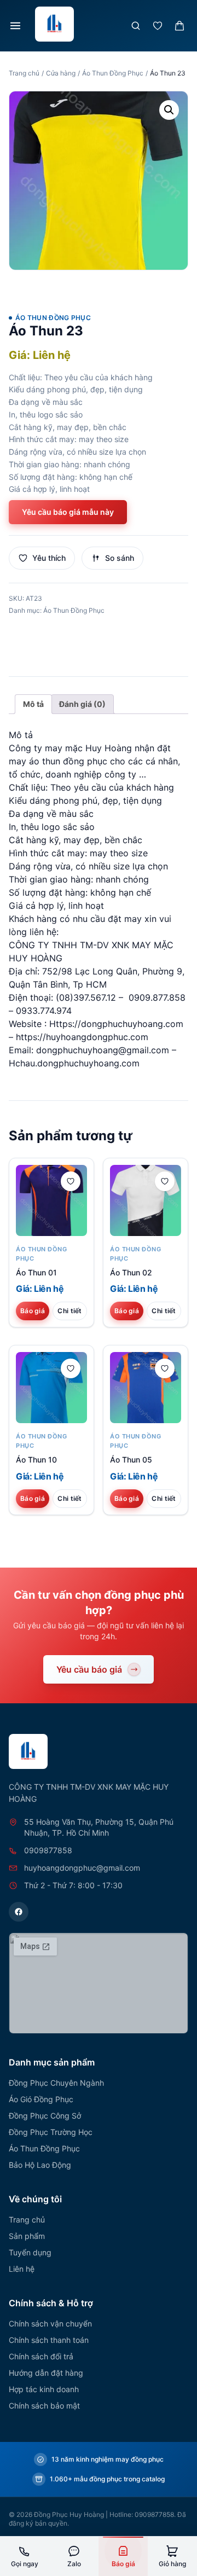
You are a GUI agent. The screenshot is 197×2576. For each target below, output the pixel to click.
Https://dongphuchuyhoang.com (116, 1024)
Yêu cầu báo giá (89, 1669)
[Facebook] (19, 1912)
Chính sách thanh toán (49, 2340)
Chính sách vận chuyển (50, 2323)
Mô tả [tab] (33, 704)
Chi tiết (69, 1311)
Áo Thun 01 (36, 1272)
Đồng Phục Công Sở (45, 2116)
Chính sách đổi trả (41, 2356)
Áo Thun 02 (131, 1272)
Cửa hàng (61, 73)
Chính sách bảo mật (44, 2406)
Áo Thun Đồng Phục (113, 73)
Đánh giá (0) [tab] (82, 704)
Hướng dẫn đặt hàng (46, 2373)
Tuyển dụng (30, 2252)
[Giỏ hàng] (179, 26)
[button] (169, 110)
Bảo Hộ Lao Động (40, 2165)
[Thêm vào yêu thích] (71, 1181)
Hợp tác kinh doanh (44, 2389)
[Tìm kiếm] (136, 26)
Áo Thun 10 (36, 1460)
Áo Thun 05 (131, 1460)
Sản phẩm (27, 2236)
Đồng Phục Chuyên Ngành (56, 2083)
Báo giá (33, 1311)
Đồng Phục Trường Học (51, 2132)
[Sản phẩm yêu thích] (158, 26)
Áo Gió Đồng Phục (41, 2099)
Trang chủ (24, 73)
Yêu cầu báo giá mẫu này (68, 512)
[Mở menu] (15, 26)
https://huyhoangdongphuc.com (82, 1037)
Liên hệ (22, 2269)
